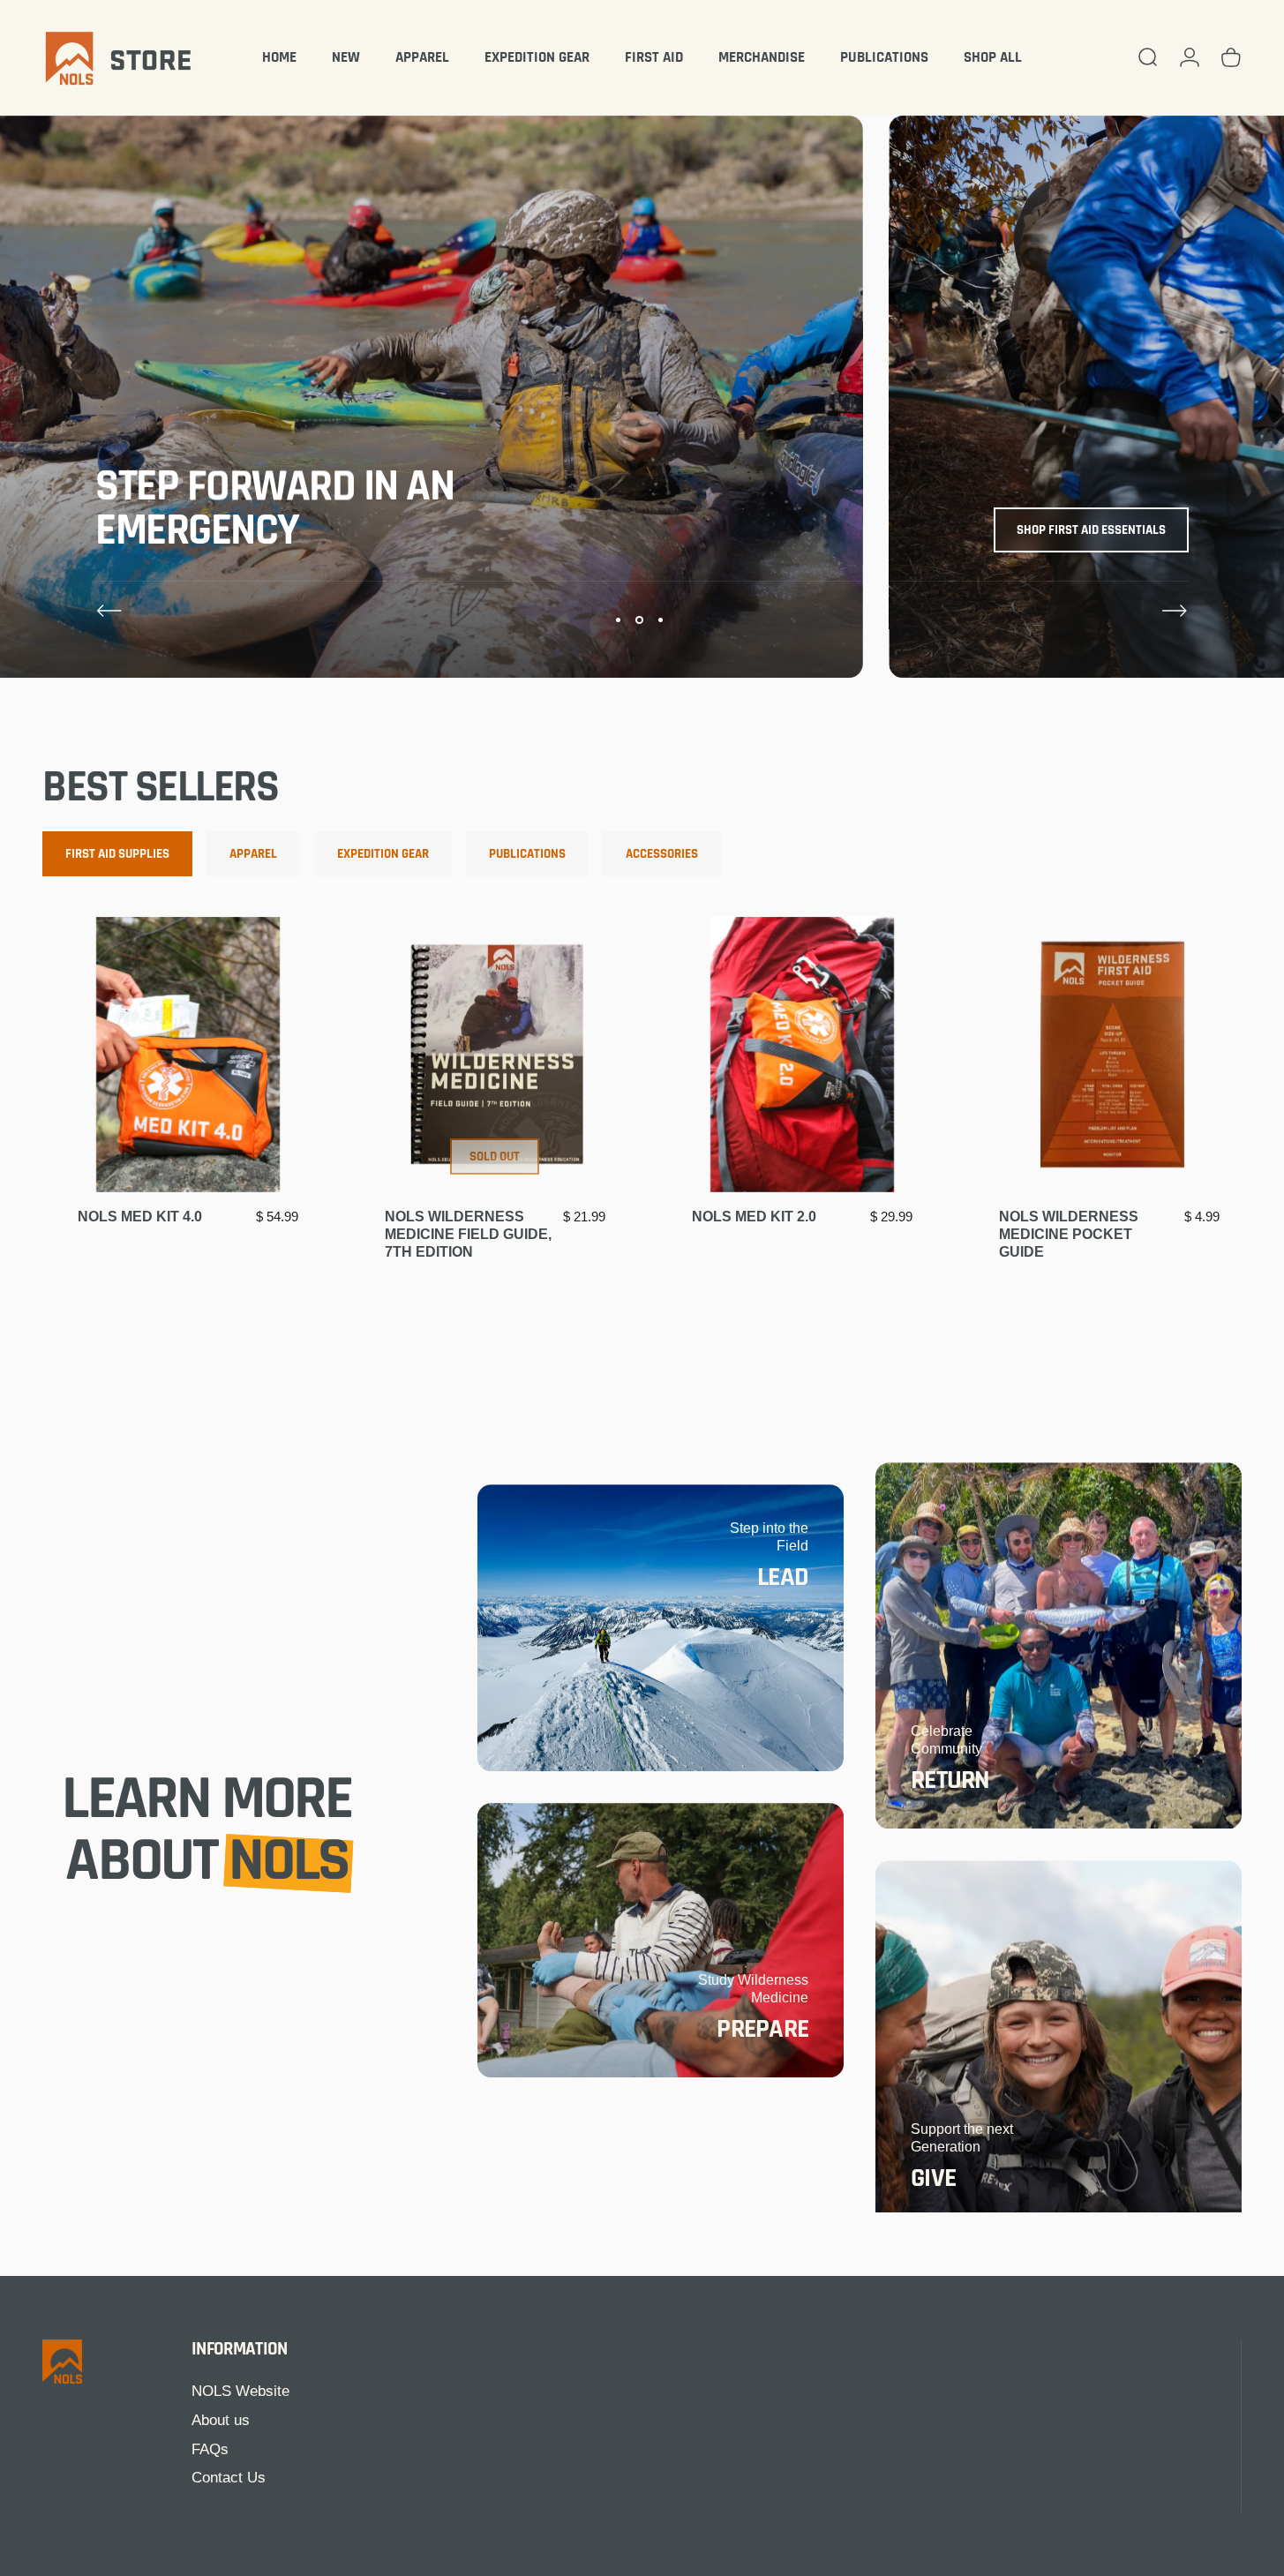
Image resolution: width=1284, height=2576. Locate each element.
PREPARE (762, 2029)
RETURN (950, 1780)
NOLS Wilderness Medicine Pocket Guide (1069, 1234)
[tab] (117, 854)
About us (221, 2420)
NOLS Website (240, 2391)
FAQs (210, 2449)
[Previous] (109, 611)
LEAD (783, 1577)
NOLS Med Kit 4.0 (140, 1217)
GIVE (933, 2178)
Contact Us (229, 2478)
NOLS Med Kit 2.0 (754, 1217)
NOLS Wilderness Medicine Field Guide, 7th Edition (468, 1234)
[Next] (1175, 611)
